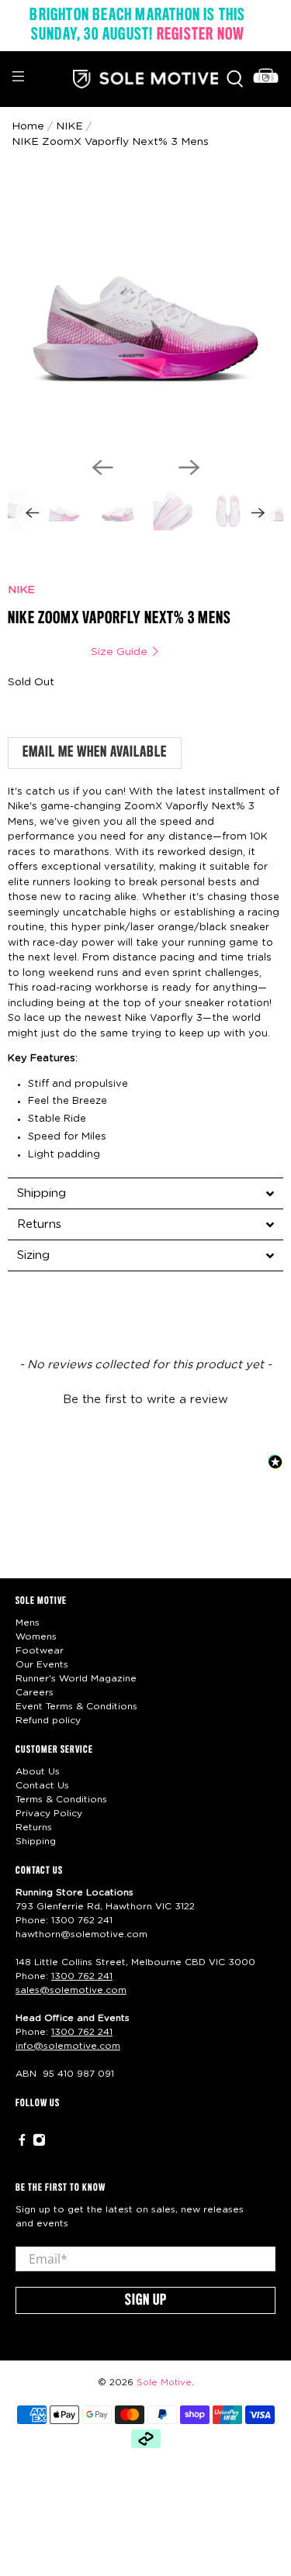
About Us (38, 1771)
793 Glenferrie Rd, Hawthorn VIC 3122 (105, 1906)
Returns (34, 1827)
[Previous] (102, 467)
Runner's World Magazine (76, 1678)
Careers (35, 1692)
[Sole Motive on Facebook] (22, 2143)
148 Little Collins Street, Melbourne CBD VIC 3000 (135, 1962)
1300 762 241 (82, 1920)
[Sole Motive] (146, 79)
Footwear (40, 1650)
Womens (36, 1636)
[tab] (145, 1193)
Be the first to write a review (145, 1400)
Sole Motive (164, 2383)
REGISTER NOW (201, 35)
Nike (69, 126)
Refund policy (48, 1720)
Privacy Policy (49, 1813)
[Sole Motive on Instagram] (39, 2143)
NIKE (21, 590)
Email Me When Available (95, 753)
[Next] (189, 467)
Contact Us (42, 1785)
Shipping (36, 1841)
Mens (28, 1623)
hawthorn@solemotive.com (81, 1934)
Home (28, 126)
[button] (145, 1398)
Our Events (42, 1664)
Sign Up (146, 2301)
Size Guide (121, 652)
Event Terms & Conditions (76, 1706)
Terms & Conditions (61, 1799)
